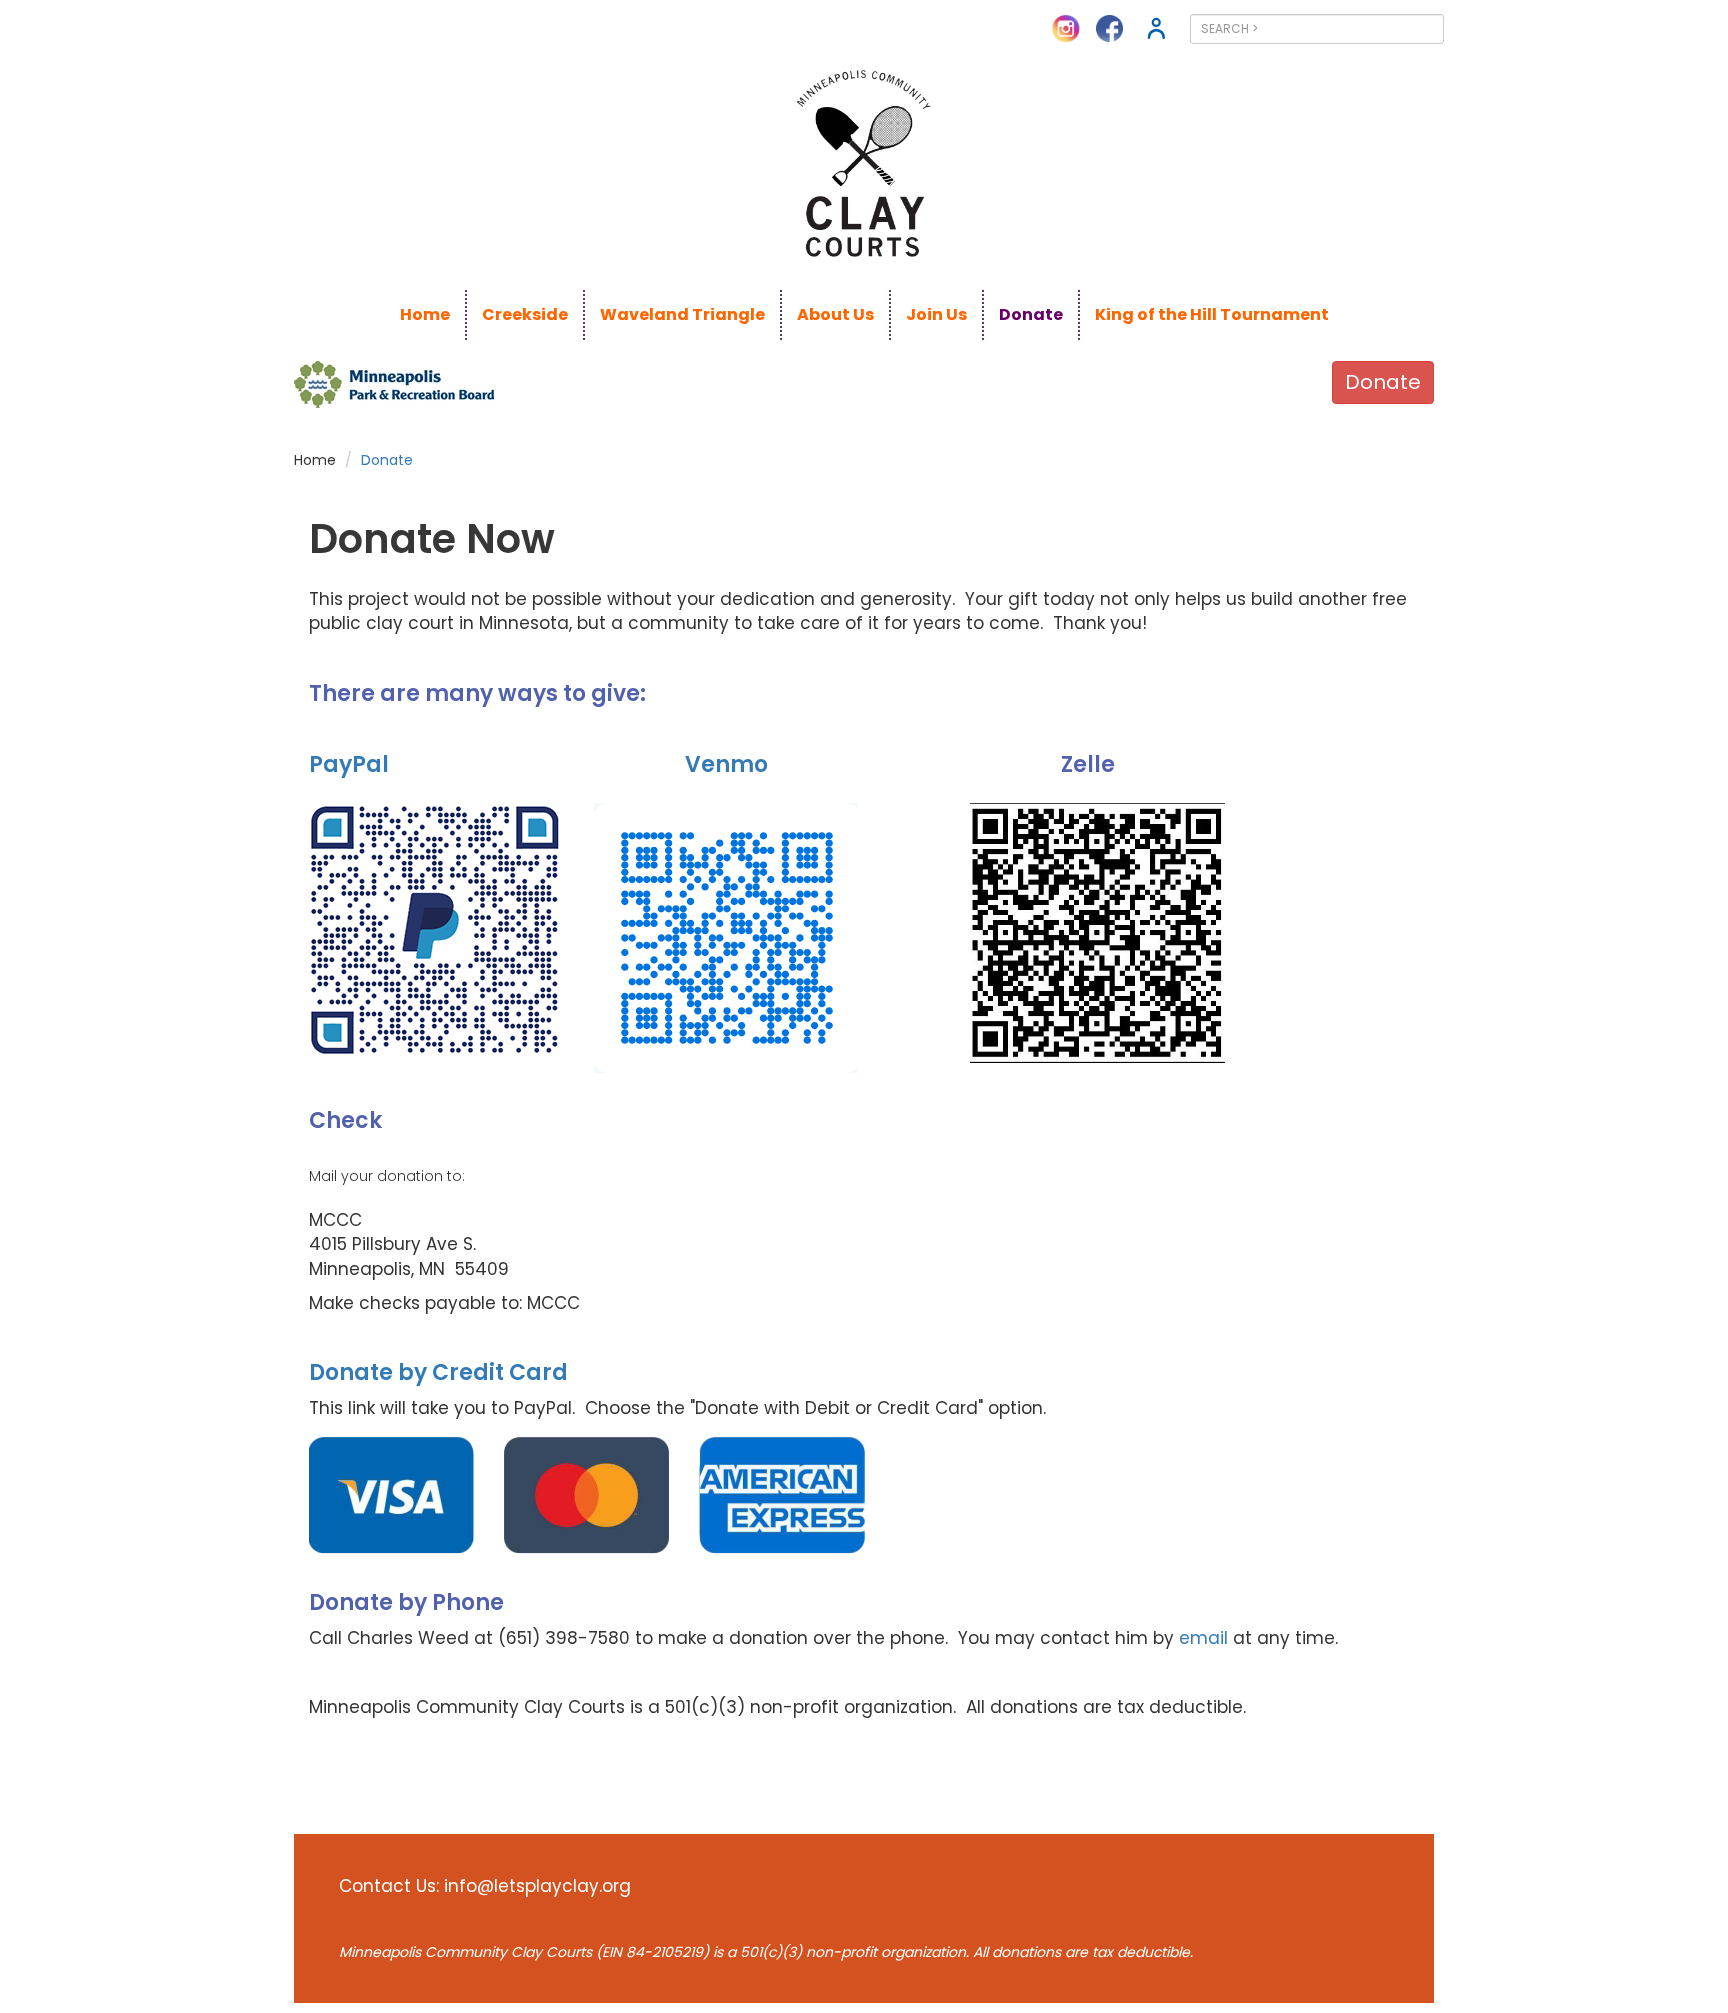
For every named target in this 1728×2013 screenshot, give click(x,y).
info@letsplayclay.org (537, 1886)
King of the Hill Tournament (1212, 314)
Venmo (726, 764)
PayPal (349, 764)
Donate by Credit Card (438, 1372)
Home (425, 314)
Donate (1031, 314)
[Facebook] (1109, 27)
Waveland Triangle (682, 314)
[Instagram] (1066, 27)
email (1203, 1638)
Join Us (936, 314)
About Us (835, 314)
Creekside (525, 314)
